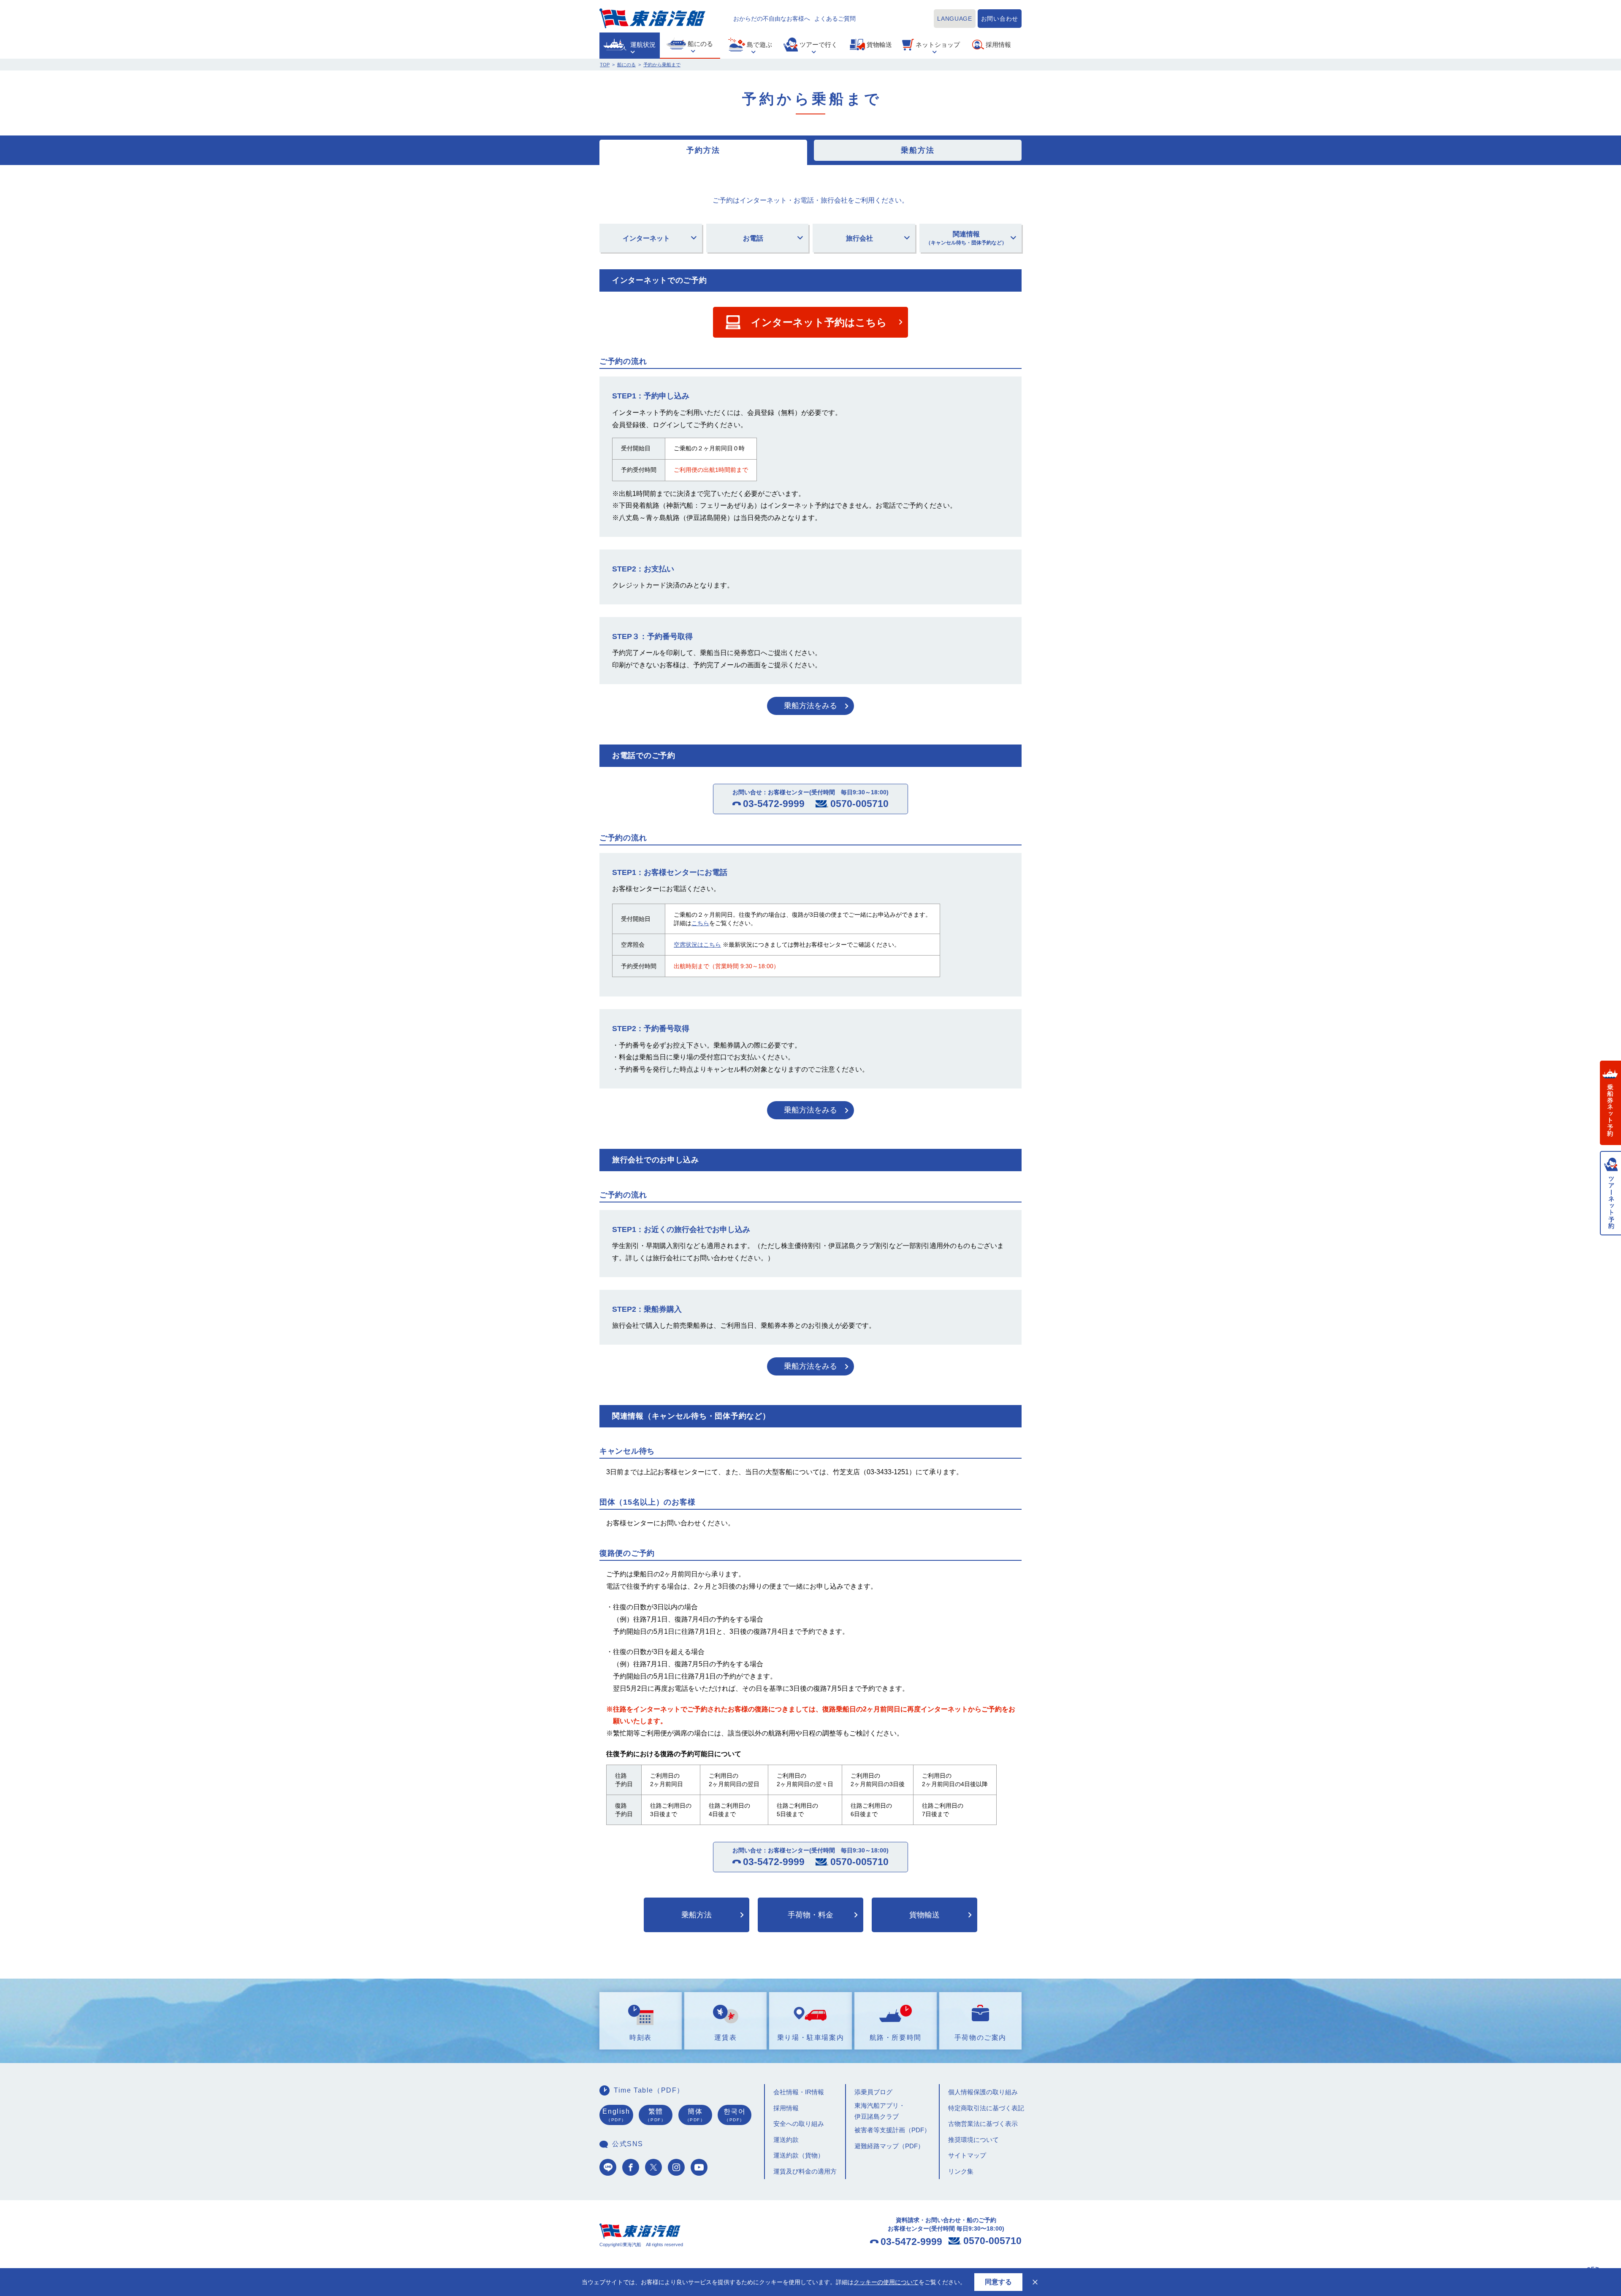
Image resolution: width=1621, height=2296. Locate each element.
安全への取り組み (799, 2124)
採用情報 (786, 2108)
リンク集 (961, 2171)
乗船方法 (918, 150)
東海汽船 (652, 18)
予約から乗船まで (662, 65)
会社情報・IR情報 (799, 2092)
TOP (605, 65)
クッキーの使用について (886, 2282)
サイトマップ (967, 2155)
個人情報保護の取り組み (983, 2092)
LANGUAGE (955, 19)
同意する (998, 2282)
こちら (700, 923)
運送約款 (786, 2140)
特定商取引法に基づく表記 (986, 2108)
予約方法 (703, 150)
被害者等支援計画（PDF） (892, 2130)
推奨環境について (973, 2140)
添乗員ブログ (873, 2092)
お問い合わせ (1000, 19)
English (616, 2115)
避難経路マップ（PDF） (889, 2146)
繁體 (656, 2115)
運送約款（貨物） (799, 2155)
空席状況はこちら (697, 945)
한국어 (735, 2115)
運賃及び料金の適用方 (805, 2171)
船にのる (626, 65)
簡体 (695, 2115)
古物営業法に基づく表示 (983, 2124)
